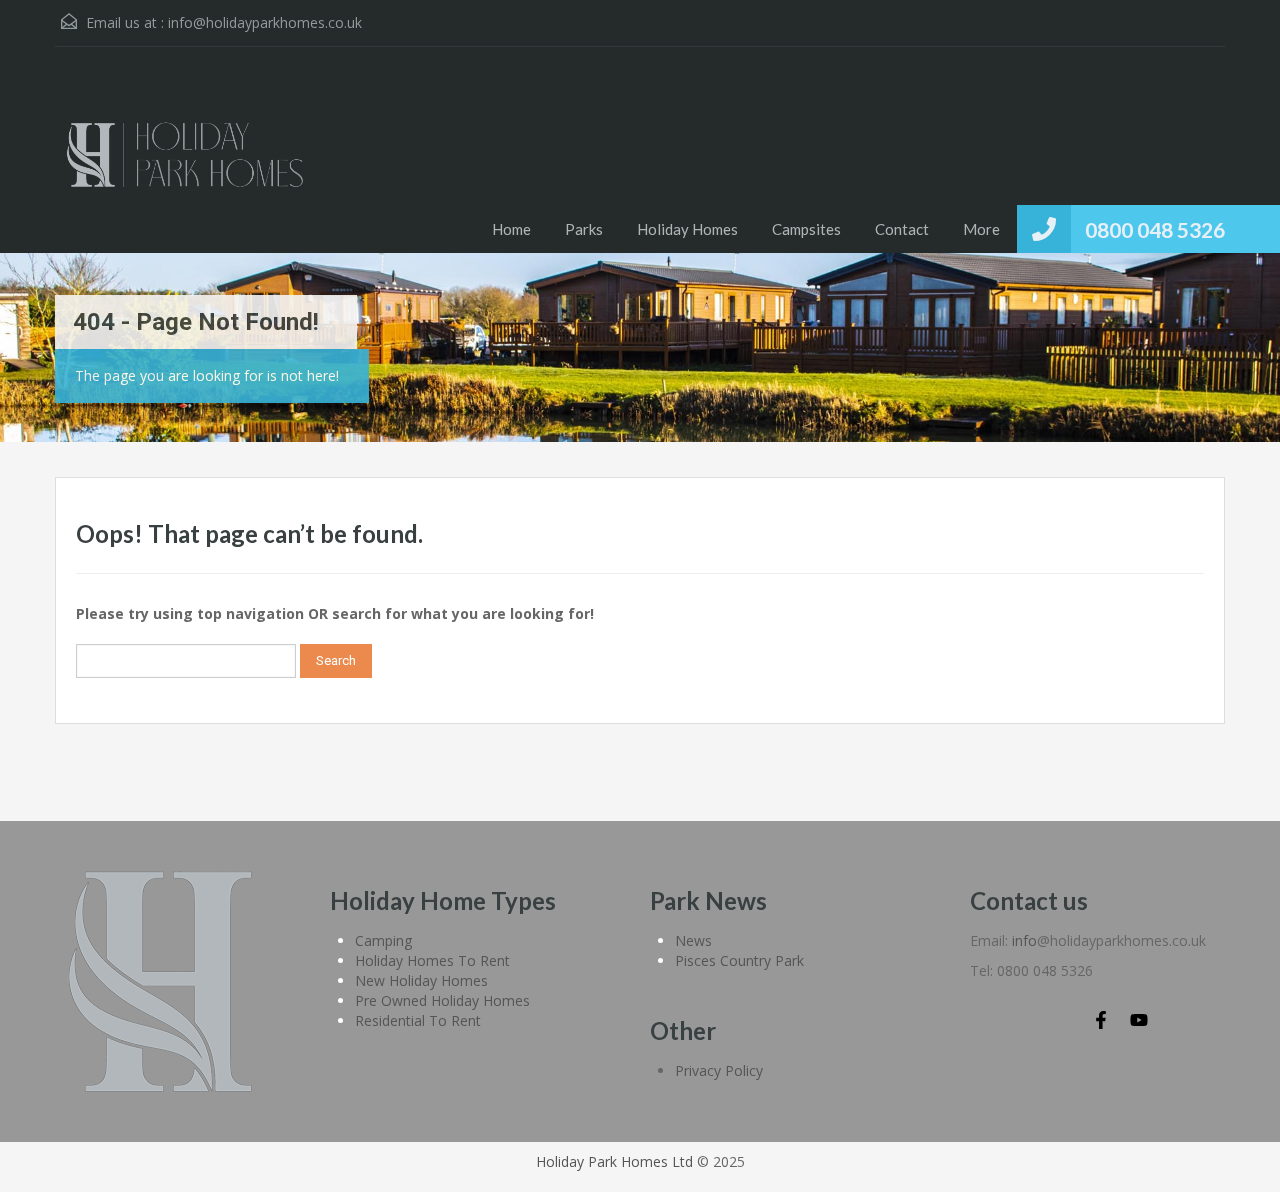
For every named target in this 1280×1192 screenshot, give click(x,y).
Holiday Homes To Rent (432, 960)
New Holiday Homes (421, 980)
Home (511, 229)
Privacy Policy (719, 1070)
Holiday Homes (687, 229)
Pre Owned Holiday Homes (442, 1000)
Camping (383, 940)
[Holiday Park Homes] (185, 165)
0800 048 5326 (1155, 229)
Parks (584, 229)
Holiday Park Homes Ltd (614, 1161)
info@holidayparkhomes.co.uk (265, 22)
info (1024, 940)
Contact (902, 229)
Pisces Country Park (739, 960)
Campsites (806, 229)
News (693, 940)
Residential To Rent (418, 1020)
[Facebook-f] (1101, 1020)
